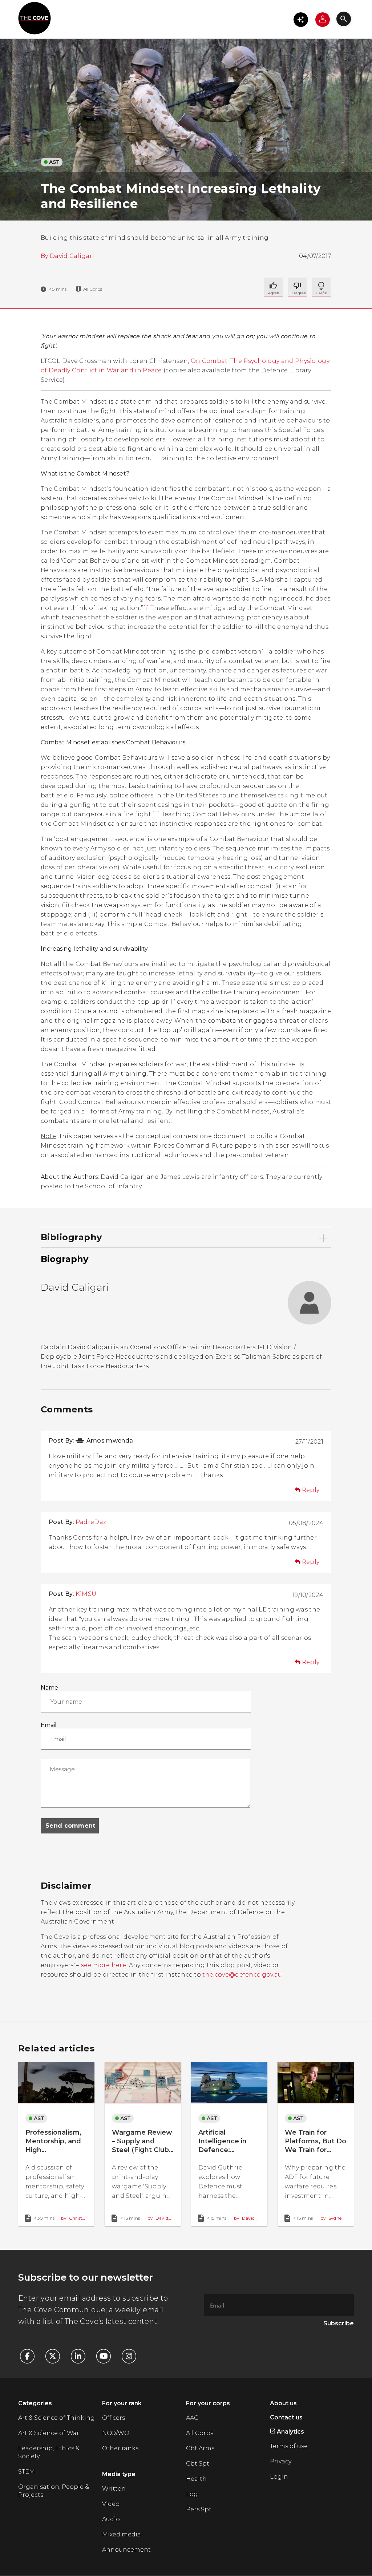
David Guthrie (244, 2218)
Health (196, 2479)
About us (283, 2403)
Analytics (290, 2432)
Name (49, 1688)
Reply (311, 1490)
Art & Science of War (49, 2433)
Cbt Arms (200, 2448)
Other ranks (120, 2448)
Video (111, 2504)
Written (114, 2489)
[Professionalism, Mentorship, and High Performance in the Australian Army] (56, 2144)
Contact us (286, 2417)
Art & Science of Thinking (56, 2418)
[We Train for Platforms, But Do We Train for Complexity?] (316, 2144)
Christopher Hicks (73, 2218)
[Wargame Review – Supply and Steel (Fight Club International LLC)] (143, 2144)
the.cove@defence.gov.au (242, 1975)
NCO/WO (116, 2433)
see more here (104, 1965)
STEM (27, 2472)
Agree (273, 287)
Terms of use (289, 2446)
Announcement (126, 2550)
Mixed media (122, 2534)
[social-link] (31, 2356)
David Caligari (72, 256)
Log (192, 2494)
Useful (297, 287)
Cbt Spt (198, 2464)
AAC (192, 2418)
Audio (111, 2519)
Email (49, 1725)
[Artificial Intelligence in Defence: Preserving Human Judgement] (229, 2144)
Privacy (281, 2461)
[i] (146, 608)
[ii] (156, 814)
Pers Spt (199, 2509)
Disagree (321, 287)
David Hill (158, 2218)
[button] (301, 20)
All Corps (200, 2433)
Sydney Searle (332, 2218)
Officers (114, 2418)
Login (279, 2477)
